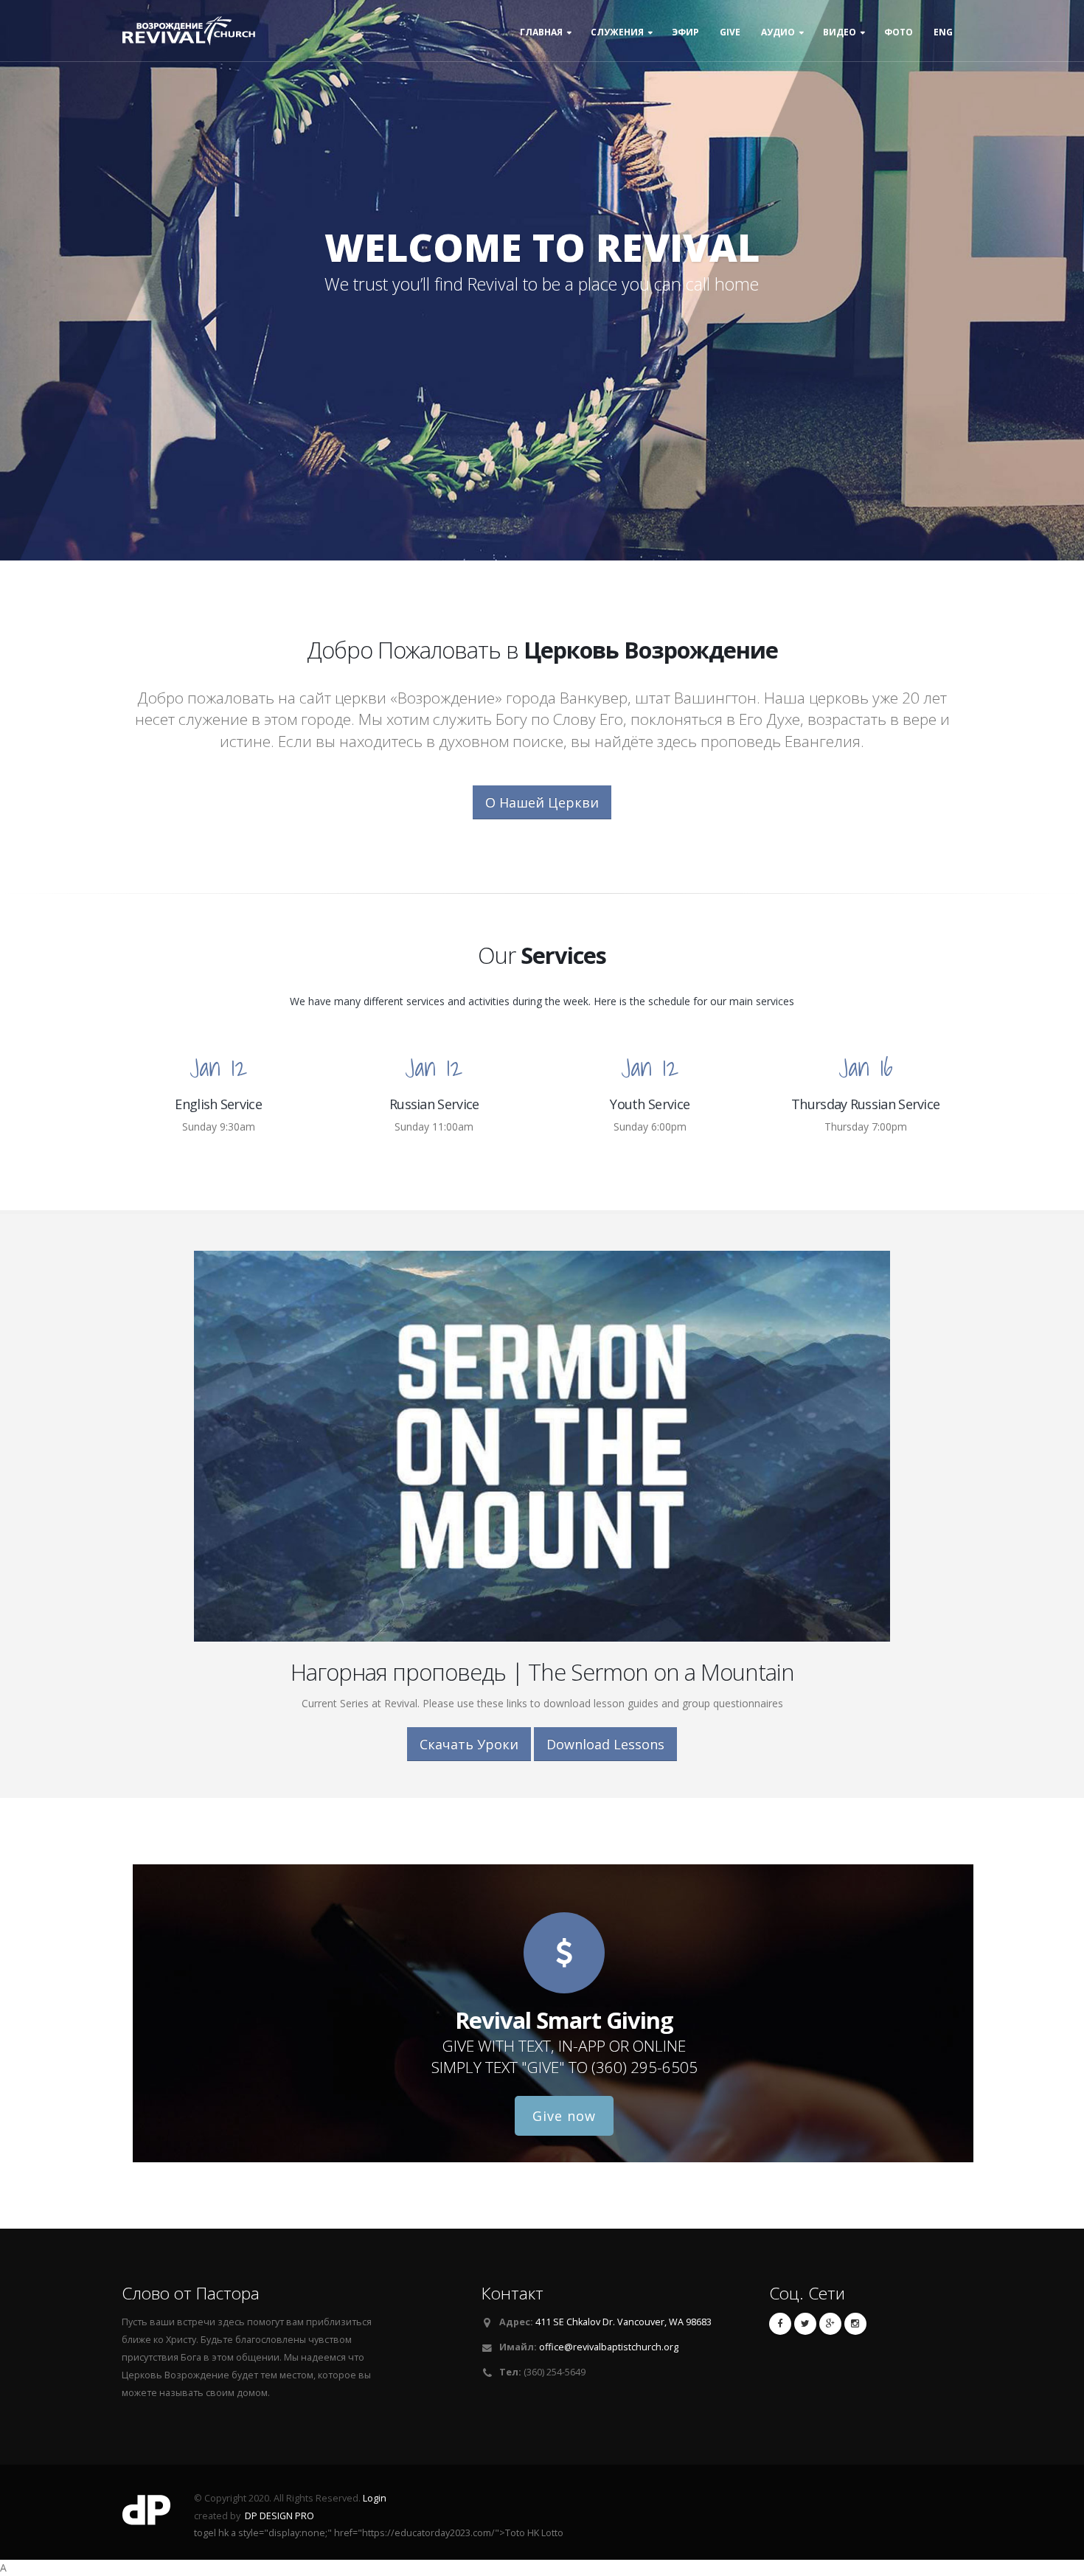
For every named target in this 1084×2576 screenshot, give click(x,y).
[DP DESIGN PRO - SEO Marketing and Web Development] (147, 2514)
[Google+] (830, 2324)
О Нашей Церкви (542, 802)
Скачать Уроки (469, 1744)
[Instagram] (855, 2324)
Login (375, 2498)
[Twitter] (805, 2324)
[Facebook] (780, 2324)
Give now (564, 2116)
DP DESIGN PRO (279, 2516)
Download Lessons (605, 1744)
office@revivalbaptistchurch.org (609, 2347)
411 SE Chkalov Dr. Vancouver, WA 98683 (623, 2322)
